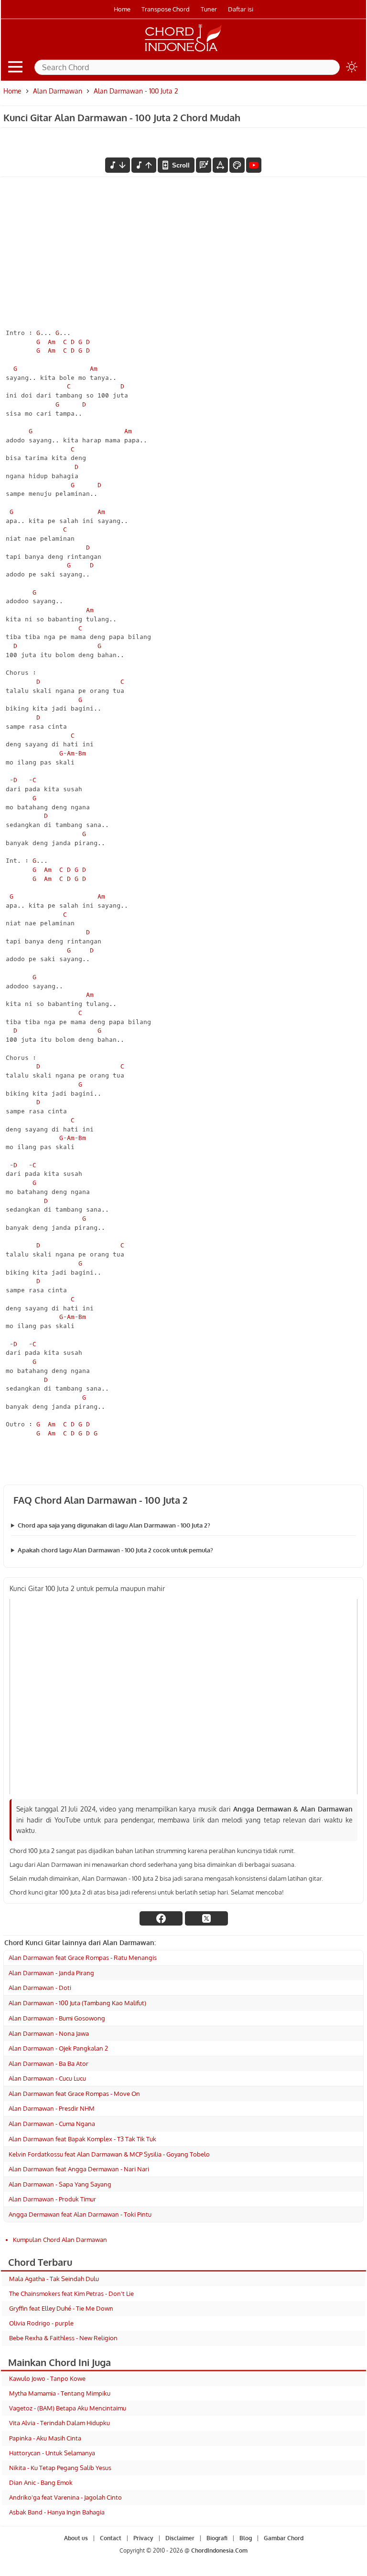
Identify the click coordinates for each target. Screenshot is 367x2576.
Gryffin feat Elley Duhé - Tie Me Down (61, 2308)
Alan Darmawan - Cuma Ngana (52, 2124)
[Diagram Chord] (204, 165)
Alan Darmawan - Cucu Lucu (47, 2078)
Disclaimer (180, 2538)
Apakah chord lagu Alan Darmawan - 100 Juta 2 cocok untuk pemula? (115, 1550)
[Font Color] (237, 165)
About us (76, 2538)
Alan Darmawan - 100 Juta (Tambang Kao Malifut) (77, 2003)
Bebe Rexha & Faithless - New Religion (63, 2338)
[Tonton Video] (254, 165)
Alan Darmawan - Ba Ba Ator (49, 2063)
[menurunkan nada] (118, 165)
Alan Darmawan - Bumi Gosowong (57, 2018)
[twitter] (206, 1918)
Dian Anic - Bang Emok (41, 2482)
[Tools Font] (220, 165)
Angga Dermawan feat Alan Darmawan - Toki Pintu (80, 2214)
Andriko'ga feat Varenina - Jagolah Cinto (65, 2497)
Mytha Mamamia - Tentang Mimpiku (60, 2393)
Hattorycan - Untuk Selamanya (52, 2453)
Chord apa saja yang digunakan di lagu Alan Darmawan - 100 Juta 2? (114, 1525)
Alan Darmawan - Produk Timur (52, 2199)
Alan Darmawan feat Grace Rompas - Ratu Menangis (83, 1958)
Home (122, 9)
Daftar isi (241, 9)
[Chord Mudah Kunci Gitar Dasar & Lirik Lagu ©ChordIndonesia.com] (183, 52)
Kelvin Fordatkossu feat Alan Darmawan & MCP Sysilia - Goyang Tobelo (109, 2154)
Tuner (209, 9)
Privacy (143, 2538)
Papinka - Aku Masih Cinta (45, 2438)
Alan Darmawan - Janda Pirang (51, 1973)
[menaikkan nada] (144, 165)
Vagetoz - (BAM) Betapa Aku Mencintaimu (68, 2408)
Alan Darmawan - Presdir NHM (52, 2108)
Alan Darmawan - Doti (40, 1988)
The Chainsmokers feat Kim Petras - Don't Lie (71, 2293)
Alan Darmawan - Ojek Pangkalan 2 (58, 2048)
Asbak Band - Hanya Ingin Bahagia (57, 2512)
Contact (111, 2538)
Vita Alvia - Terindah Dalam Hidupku (59, 2423)
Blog (246, 2538)
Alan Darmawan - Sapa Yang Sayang (60, 2184)
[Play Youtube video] (183, 1697)
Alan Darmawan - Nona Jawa (49, 2033)
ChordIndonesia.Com (219, 2551)
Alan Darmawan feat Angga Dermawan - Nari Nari (79, 2169)
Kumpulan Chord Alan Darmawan (60, 2240)
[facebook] (161, 1918)
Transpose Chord (166, 9)
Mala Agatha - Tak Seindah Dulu (54, 2279)
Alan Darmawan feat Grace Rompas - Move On (74, 2094)
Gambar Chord (284, 2538)
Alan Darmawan (58, 91)
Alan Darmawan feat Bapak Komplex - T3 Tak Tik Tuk (82, 2139)
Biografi (217, 2538)
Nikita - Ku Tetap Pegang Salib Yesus (60, 2468)
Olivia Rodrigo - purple (41, 2323)
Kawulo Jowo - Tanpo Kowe (47, 2378)
